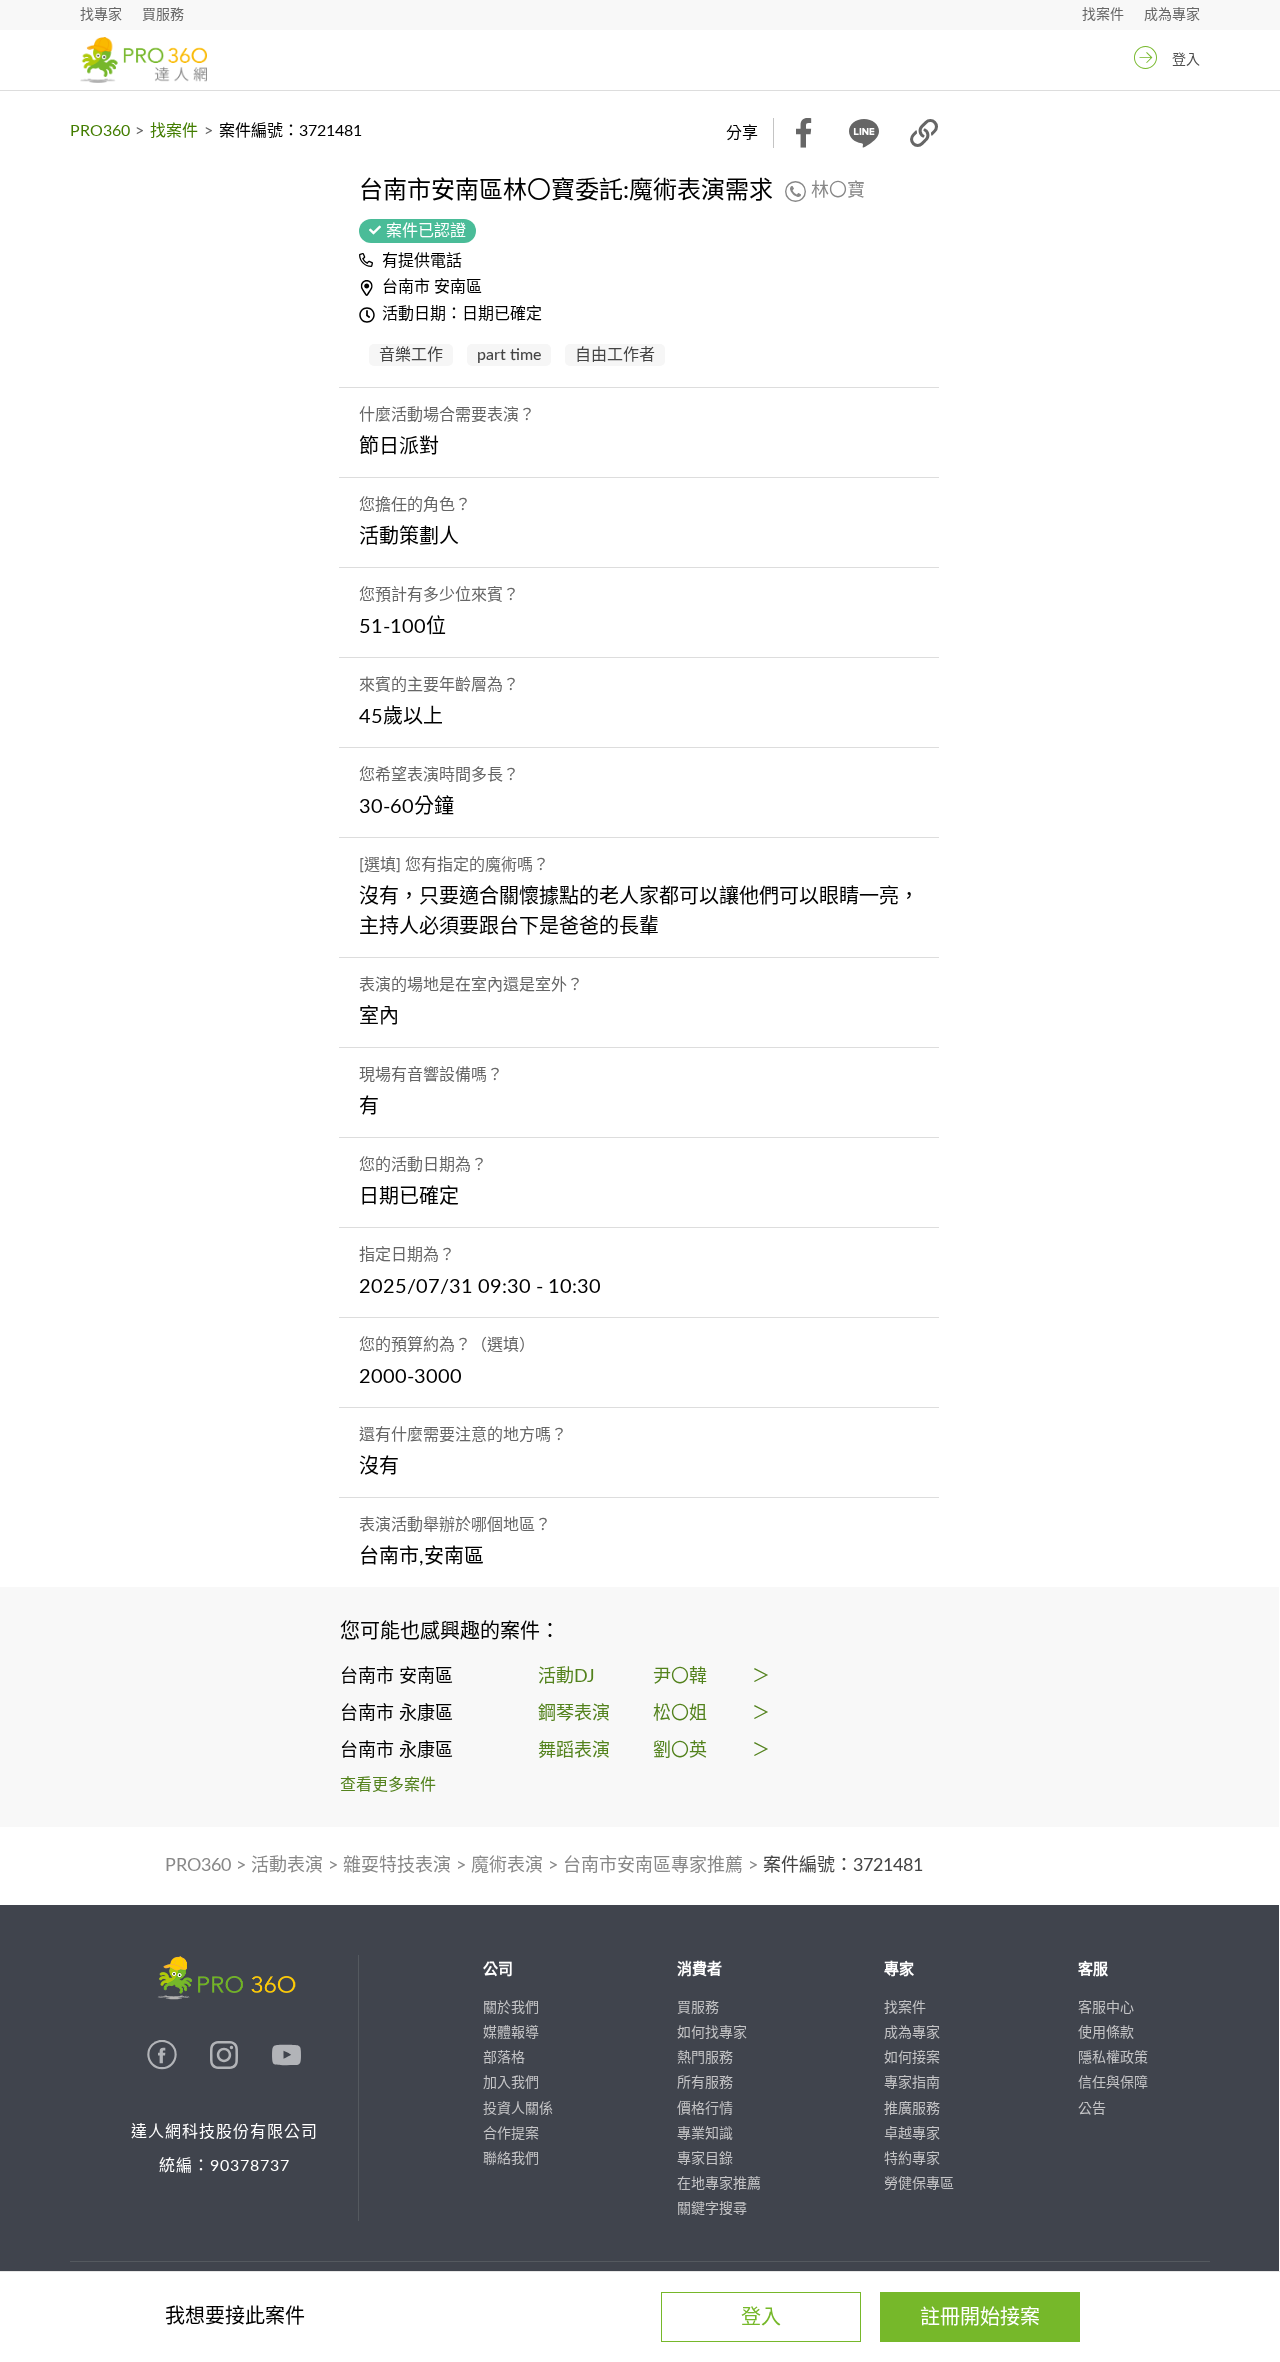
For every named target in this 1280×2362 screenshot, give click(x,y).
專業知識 (705, 2134)
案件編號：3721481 (843, 1866)
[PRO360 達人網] (143, 60)
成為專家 (1172, 15)
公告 (1092, 2109)
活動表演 (287, 1866)
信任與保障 (1113, 2083)
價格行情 (705, 2109)
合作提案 (511, 2134)
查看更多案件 (388, 1785)
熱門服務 (705, 2058)
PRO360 (100, 131)
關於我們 (511, 2008)
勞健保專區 (919, 2184)
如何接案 (912, 2058)
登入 (1186, 60)
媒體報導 (511, 2033)
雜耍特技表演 (397, 1866)
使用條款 (1106, 2033)
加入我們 (511, 2083)
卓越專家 (912, 2134)
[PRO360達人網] (164, 2065)
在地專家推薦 (719, 2184)
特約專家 (912, 2159)
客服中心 (1106, 2008)
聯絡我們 (511, 2159)
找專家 (101, 15)
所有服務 (705, 2083)
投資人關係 (518, 2109)
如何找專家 (712, 2033)
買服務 (163, 15)
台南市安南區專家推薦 (653, 1866)
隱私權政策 (1113, 2058)
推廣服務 (912, 2109)
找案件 (1103, 15)
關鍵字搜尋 (712, 2209)
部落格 (504, 2058)
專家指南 (912, 2083)
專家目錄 (705, 2159)
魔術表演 (507, 1866)
